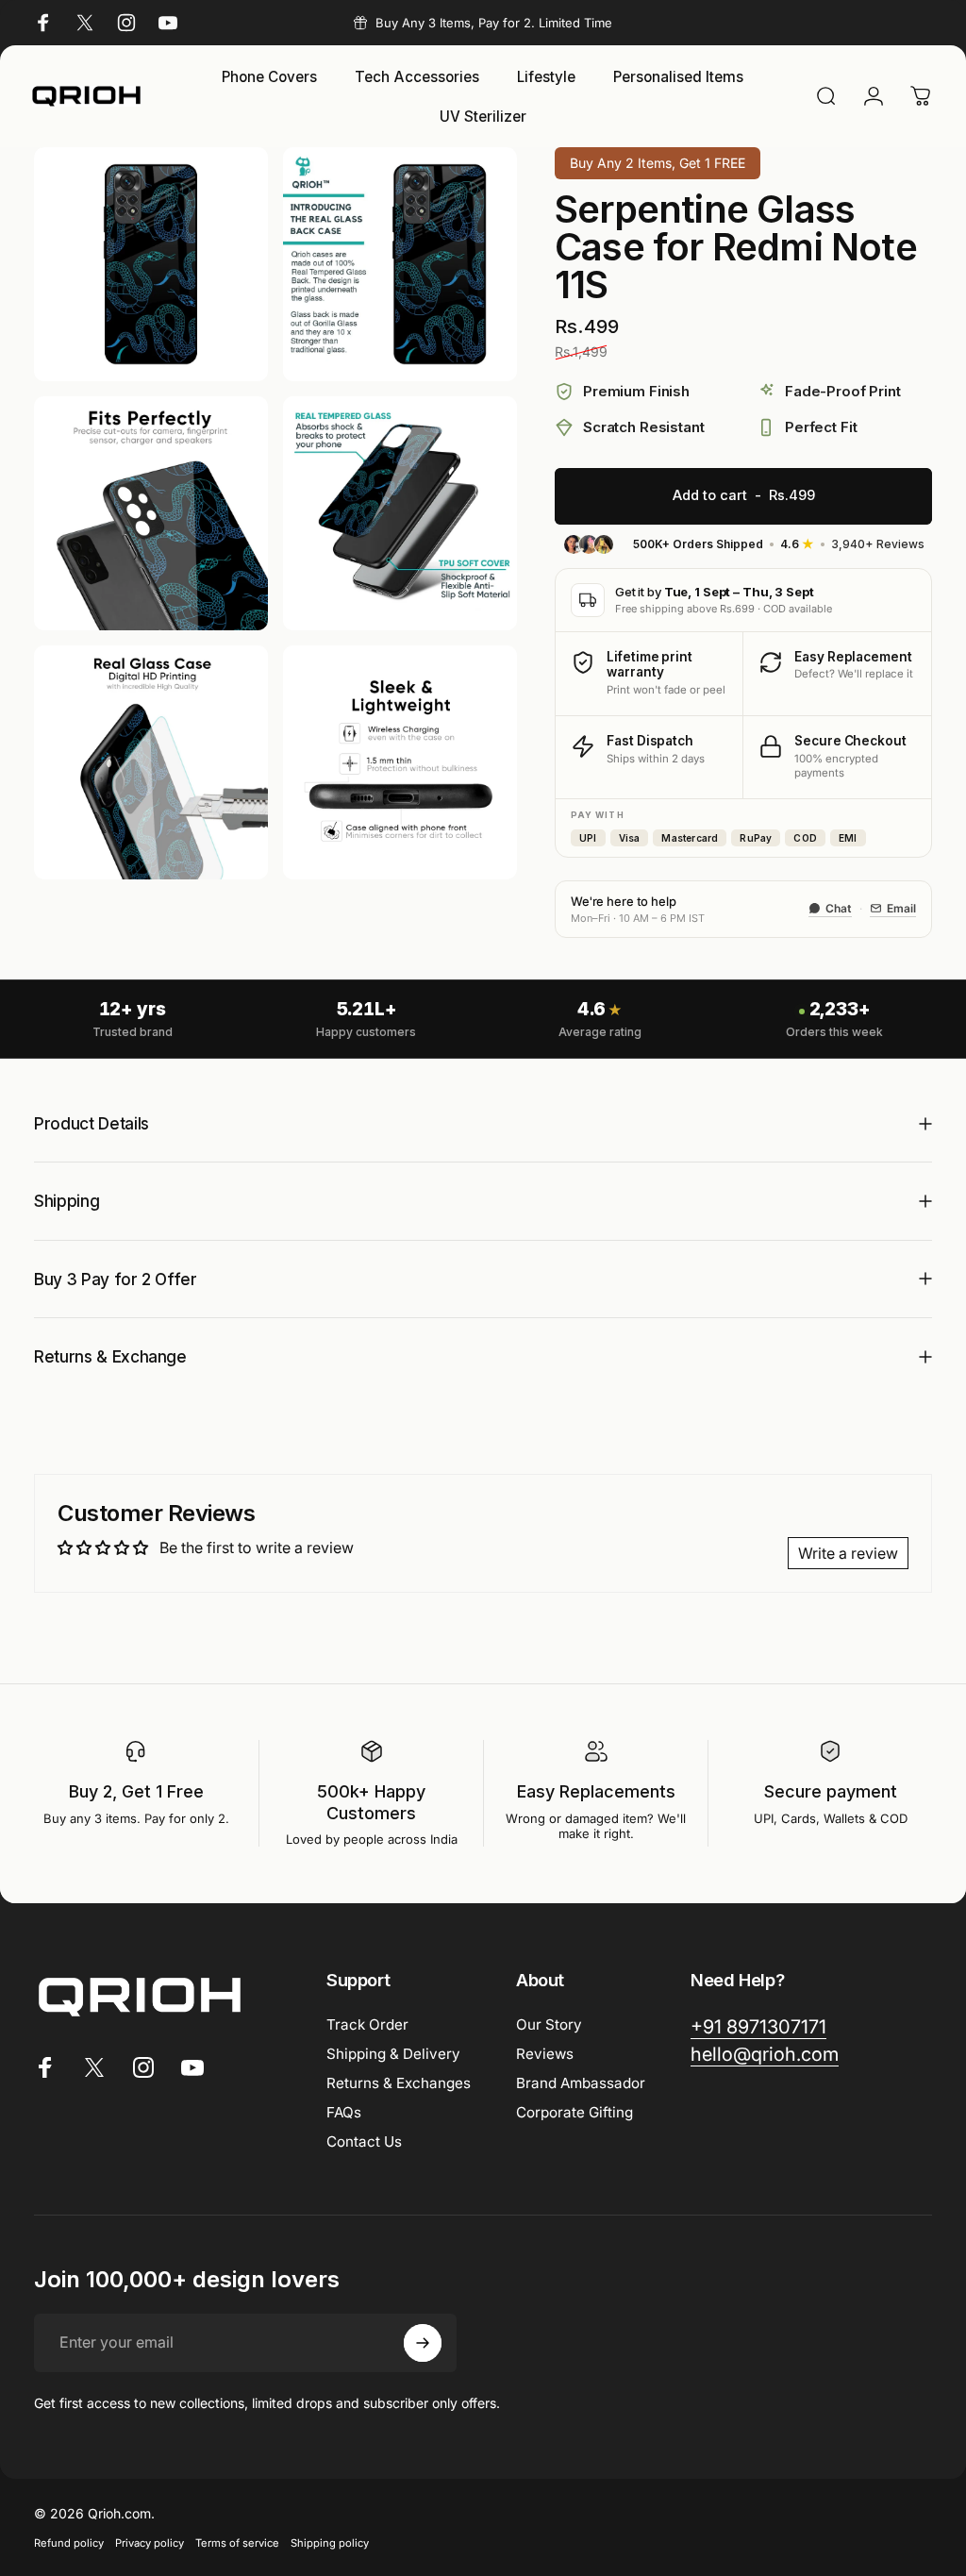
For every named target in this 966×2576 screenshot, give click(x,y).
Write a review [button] (848, 1553)
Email (901, 908)
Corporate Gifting (575, 2112)
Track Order (367, 2024)
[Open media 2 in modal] (400, 264)
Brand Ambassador (581, 2083)
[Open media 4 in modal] (400, 513)
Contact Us (364, 2141)
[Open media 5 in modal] (151, 762)
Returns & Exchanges (399, 2083)
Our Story (549, 2024)
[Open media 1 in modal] (151, 264)
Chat (839, 908)
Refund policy (69, 2543)
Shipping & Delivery (393, 2054)
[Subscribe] (423, 2343)
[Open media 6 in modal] (400, 762)
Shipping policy (330, 2543)
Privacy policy (150, 2543)
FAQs (344, 2112)
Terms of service (237, 2543)
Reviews (545, 2054)
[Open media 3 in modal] (151, 513)
